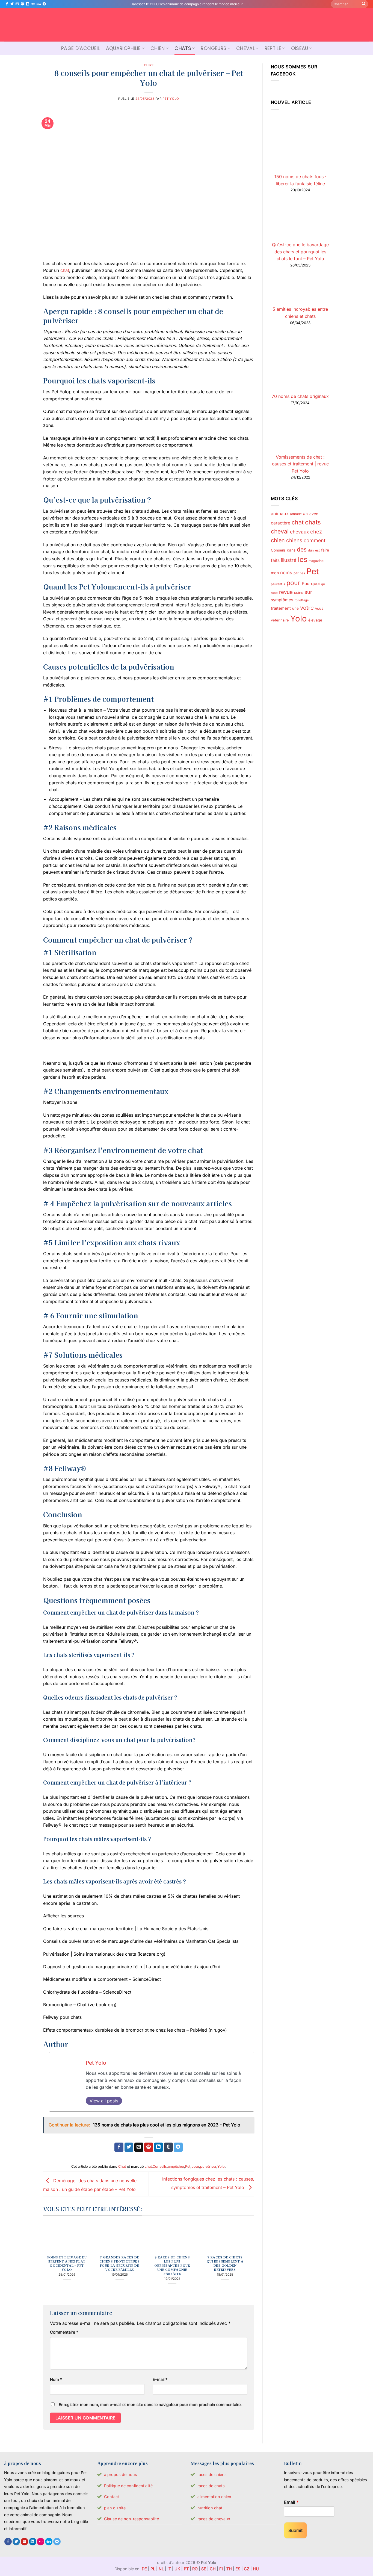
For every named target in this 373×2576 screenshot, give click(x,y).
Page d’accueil (81, 48)
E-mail (160, 2379)
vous (319, 608)
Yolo (221, 2166)
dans (291, 550)
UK (177, 2569)
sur (308, 592)
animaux (280, 514)
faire (325, 550)
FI (221, 2569)
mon (275, 573)
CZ (247, 2569)
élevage (315, 620)
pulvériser (208, 2166)
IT (169, 2569)
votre (307, 608)
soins (299, 592)
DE (144, 2569)
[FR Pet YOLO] (187, 25)
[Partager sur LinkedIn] (159, 2147)
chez (316, 532)
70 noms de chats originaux (300, 396)
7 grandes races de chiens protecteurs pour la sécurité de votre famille (119, 2263)
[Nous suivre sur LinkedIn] (28, 4)
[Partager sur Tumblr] (168, 2147)
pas (302, 573)
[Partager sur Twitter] (129, 2147)
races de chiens (212, 2474)
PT (186, 2569)
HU (256, 2569)
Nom (56, 2379)
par (296, 573)
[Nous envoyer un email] (17, 4)
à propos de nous (121, 2474)
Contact (112, 2497)
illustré (289, 560)
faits (275, 560)
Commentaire (64, 2332)
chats (313, 522)
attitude (296, 514)
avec (314, 514)
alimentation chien (214, 2497)
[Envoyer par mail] (139, 2147)
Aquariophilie (123, 48)
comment (315, 540)
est (317, 550)
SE (204, 2569)
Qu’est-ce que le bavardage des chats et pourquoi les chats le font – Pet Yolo (300, 252)
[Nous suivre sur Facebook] (7, 4)
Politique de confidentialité (128, 2486)
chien (278, 540)
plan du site (115, 2508)
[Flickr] (33, 4)
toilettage (302, 600)
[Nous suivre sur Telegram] (44, 4)
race (274, 593)
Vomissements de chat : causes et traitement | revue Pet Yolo (300, 464)
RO (195, 2569)
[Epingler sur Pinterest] (149, 2147)
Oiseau (300, 48)
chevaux (299, 532)
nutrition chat (210, 2508)
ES (238, 2569)
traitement (281, 608)
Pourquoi (311, 584)
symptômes (282, 600)
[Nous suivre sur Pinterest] (22, 4)
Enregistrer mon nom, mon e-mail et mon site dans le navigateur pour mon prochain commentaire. (150, 2405)
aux (306, 514)
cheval (280, 531)
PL (153, 2569)
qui (323, 584)
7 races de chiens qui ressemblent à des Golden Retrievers (225, 2263)
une (295, 608)
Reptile (273, 48)
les (303, 559)
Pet (188, 2166)
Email (291, 2502)
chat (65, 270)
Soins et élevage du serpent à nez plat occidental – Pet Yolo (67, 2263)
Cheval (245, 48)
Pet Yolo (171, 99)
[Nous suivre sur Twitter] (12, 4)
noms (286, 573)
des (302, 549)
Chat (149, 65)
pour (195, 2166)
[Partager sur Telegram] (178, 2147)
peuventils (278, 584)
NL (161, 2569)
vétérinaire (280, 620)
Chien (158, 48)
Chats (183, 48)
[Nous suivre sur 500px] (39, 4)
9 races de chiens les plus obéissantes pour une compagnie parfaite (172, 2265)
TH (229, 2569)
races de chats (211, 2486)
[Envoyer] (364, 4)
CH (213, 2569)
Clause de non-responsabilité (131, 2519)
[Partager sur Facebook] (119, 2147)
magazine (316, 561)
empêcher (176, 2166)
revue (286, 592)
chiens (294, 540)
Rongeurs (214, 48)
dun (311, 550)
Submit (295, 2530)
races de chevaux (214, 2519)
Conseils (160, 2166)
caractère (281, 523)
